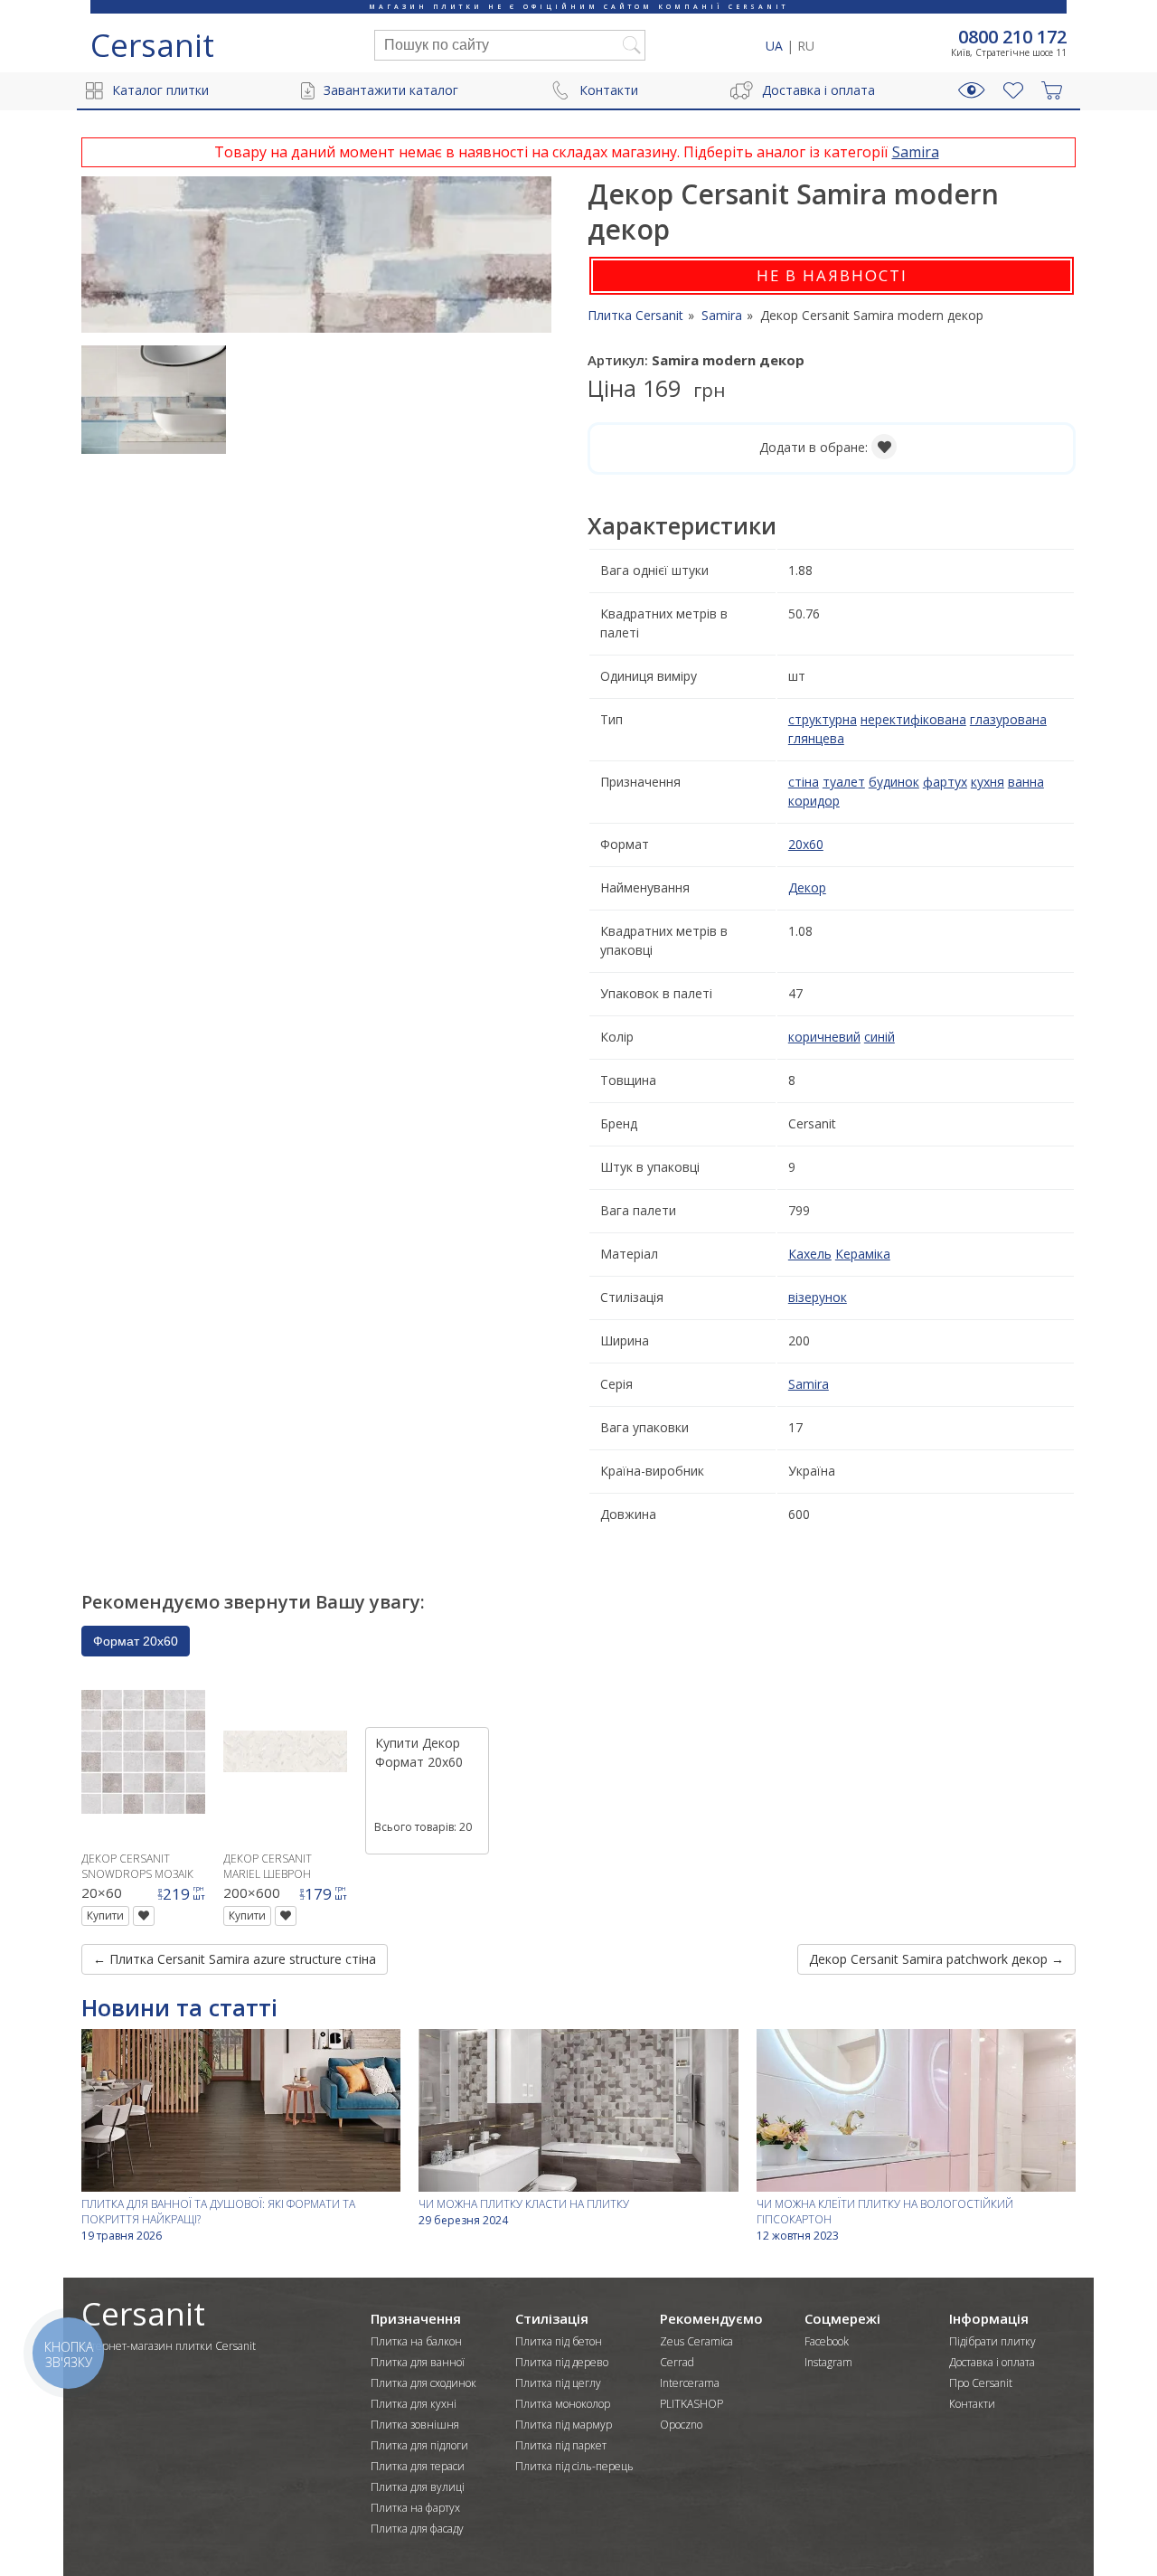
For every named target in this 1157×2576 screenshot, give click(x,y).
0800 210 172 (1012, 37)
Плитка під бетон (559, 2341)
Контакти (609, 90)
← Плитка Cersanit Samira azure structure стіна (235, 1959)
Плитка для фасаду (417, 2529)
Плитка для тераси (418, 2466)
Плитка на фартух (415, 2508)
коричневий (824, 1037)
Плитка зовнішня (415, 2425)
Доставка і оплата (818, 90)
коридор (814, 801)
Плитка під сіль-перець (574, 2466)
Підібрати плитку (992, 2341)
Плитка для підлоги (419, 2445)
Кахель (810, 1254)
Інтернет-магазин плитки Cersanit (169, 2346)
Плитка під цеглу (558, 2383)
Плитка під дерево (562, 2362)
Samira (916, 152)
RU (806, 46)
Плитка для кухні (414, 2404)
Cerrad (677, 2362)
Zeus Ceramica (696, 2341)
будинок (894, 782)
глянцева (816, 738)
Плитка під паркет (561, 2445)
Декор (807, 887)
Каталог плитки (160, 90)
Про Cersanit (981, 2383)
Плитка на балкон (416, 2341)
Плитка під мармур (564, 2425)
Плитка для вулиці (418, 2487)
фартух (945, 782)
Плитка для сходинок (423, 2383)
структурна (823, 719)
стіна (804, 782)
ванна (1026, 782)
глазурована (1008, 719)
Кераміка (863, 1254)
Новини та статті (179, 2007)
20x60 (806, 844)
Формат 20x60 (136, 1641)
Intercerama (690, 2383)
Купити (105, 1915)
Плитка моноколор (563, 2404)
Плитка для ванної (418, 2362)
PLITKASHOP (691, 2404)
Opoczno (681, 2425)
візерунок (818, 1297)
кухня (988, 782)
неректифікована (913, 719)
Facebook (827, 2341)
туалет (844, 782)
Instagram (828, 2362)
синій (880, 1037)
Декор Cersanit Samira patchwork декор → (936, 1959)
